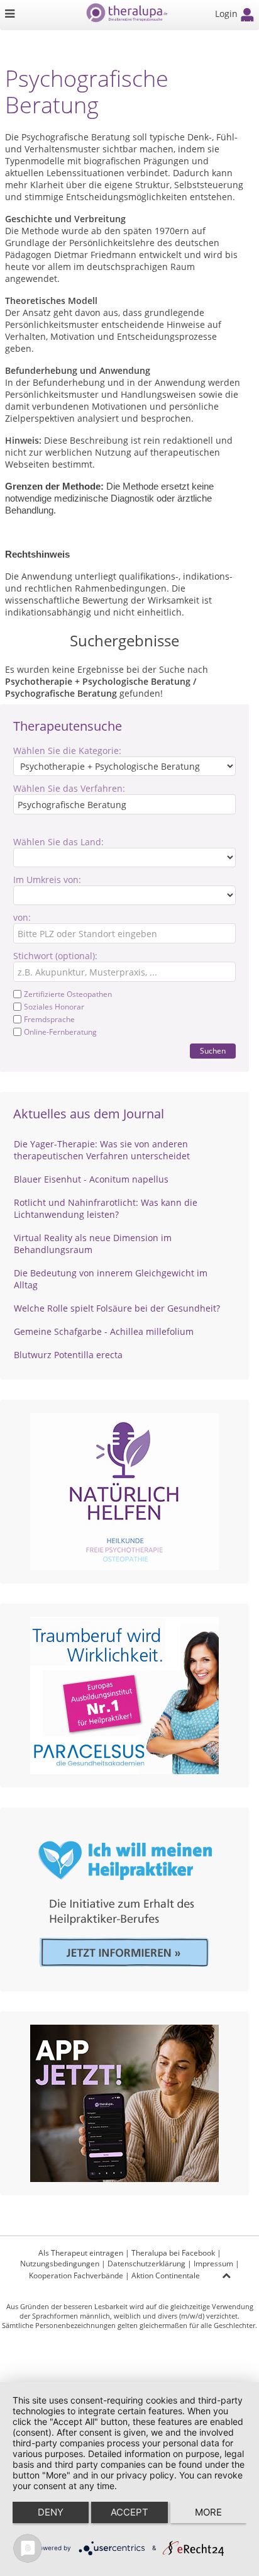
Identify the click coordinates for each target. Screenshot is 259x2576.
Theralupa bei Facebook (173, 2253)
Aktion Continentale (166, 2275)
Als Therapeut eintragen (81, 2253)
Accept (129, 2512)
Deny (51, 2512)
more (208, 2512)
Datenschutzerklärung (146, 2264)
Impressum (213, 2264)
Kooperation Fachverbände (76, 2275)
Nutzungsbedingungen (60, 2264)
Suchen (213, 1051)
